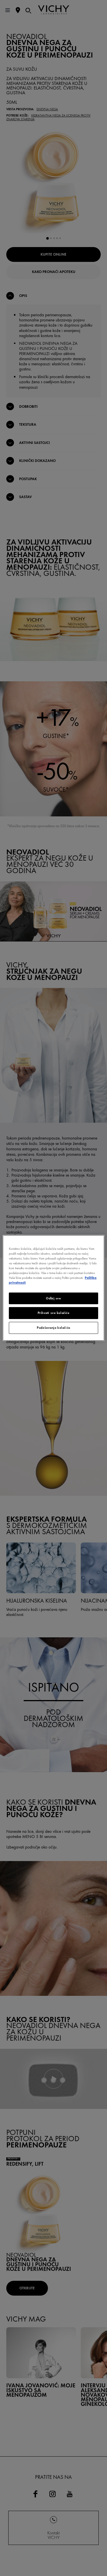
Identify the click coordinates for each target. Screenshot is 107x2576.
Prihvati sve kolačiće (54, 1313)
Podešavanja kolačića (53, 1328)
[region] (53, 1288)
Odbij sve (53, 1298)
